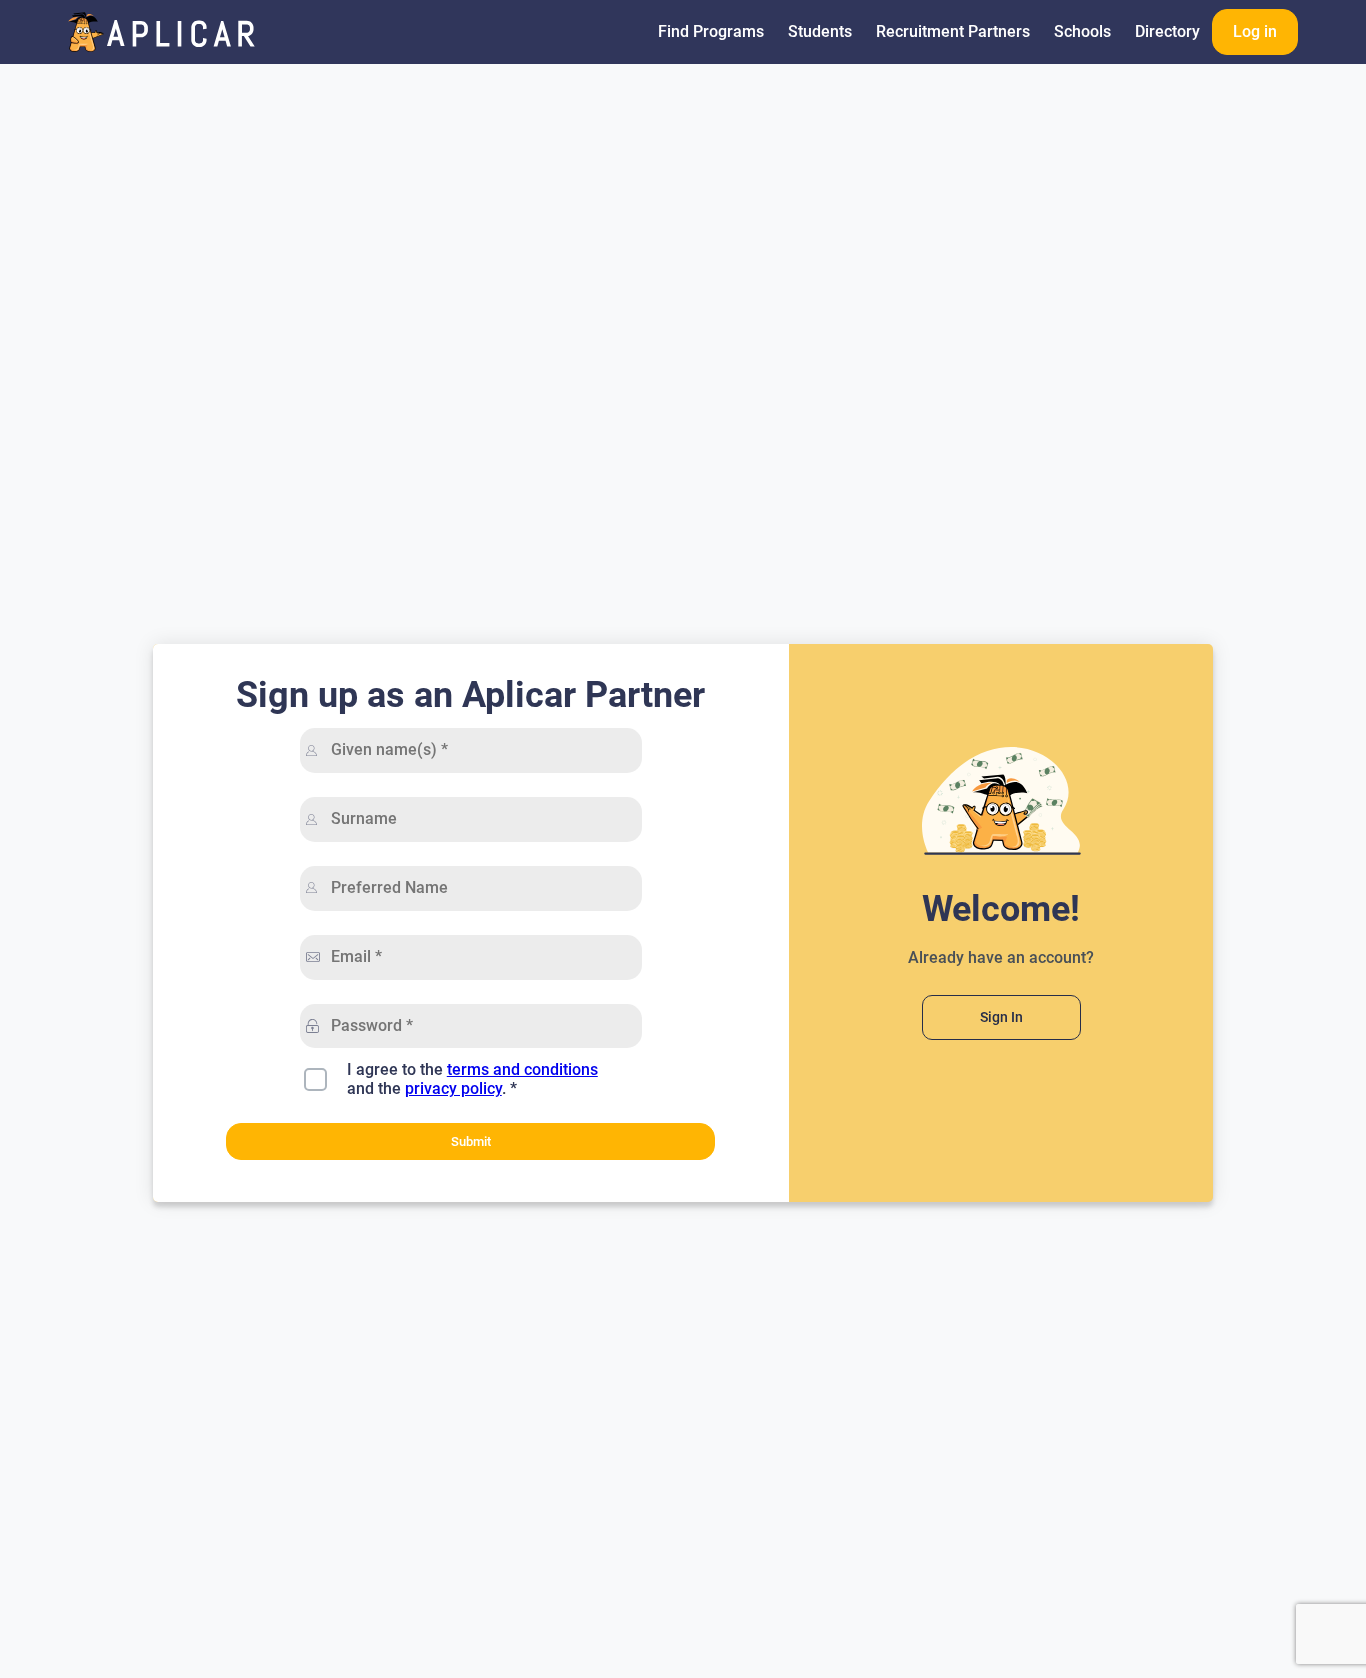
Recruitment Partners (953, 31)
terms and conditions (522, 1069)
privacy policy (453, 1088)
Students (820, 31)
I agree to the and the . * (472, 1079)
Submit (471, 1141)
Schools (1082, 31)
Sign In (1001, 1017)
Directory (1167, 31)
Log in (1255, 31)
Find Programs (711, 31)
